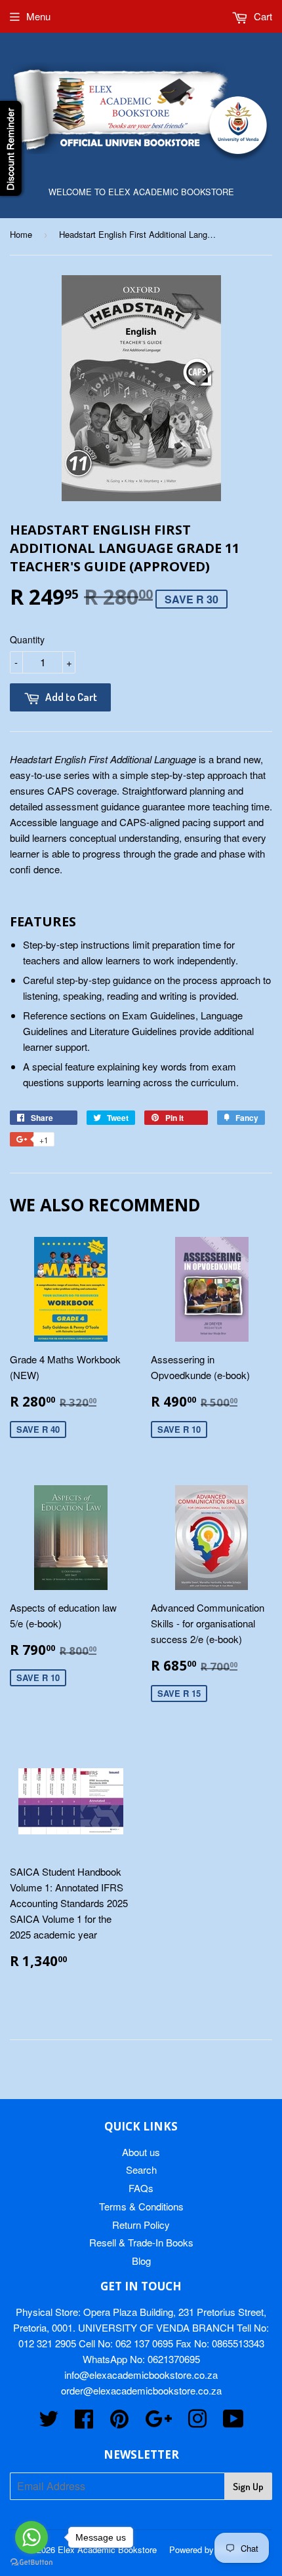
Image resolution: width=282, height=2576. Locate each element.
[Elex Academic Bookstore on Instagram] (197, 2422)
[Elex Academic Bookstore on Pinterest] (119, 2422)
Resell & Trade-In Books (141, 2242)
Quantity (27, 639)
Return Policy (141, 2225)
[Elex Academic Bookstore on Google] (158, 2422)
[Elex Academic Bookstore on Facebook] (84, 2422)
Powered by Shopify (207, 2549)
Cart (262, 16)
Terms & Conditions (141, 2206)
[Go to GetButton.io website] (31, 2563)
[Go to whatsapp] (31, 2537)
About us (141, 2152)
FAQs (141, 2188)
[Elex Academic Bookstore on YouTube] (233, 2422)
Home (21, 234)
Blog (141, 2261)
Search (141, 2169)
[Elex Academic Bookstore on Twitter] (49, 2422)
